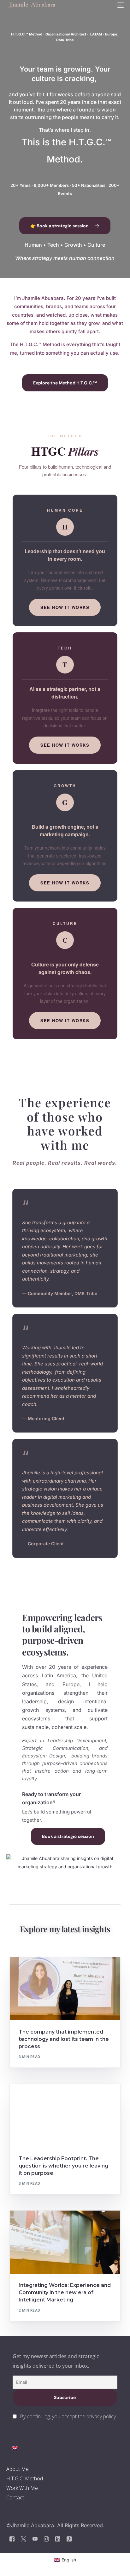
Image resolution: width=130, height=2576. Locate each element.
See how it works (65, 607)
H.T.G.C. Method (25, 2478)
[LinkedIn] (58, 2539)
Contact (15, 2497)
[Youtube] (35, 2539)
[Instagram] (46, 2539)
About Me (18, 2469)
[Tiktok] (69, 2539)
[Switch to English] (15, 2448)
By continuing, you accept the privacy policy (68, 2416)
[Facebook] (12, 2539)
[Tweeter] (24, 2539)
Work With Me (22, 2488)
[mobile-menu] (120, 5)
